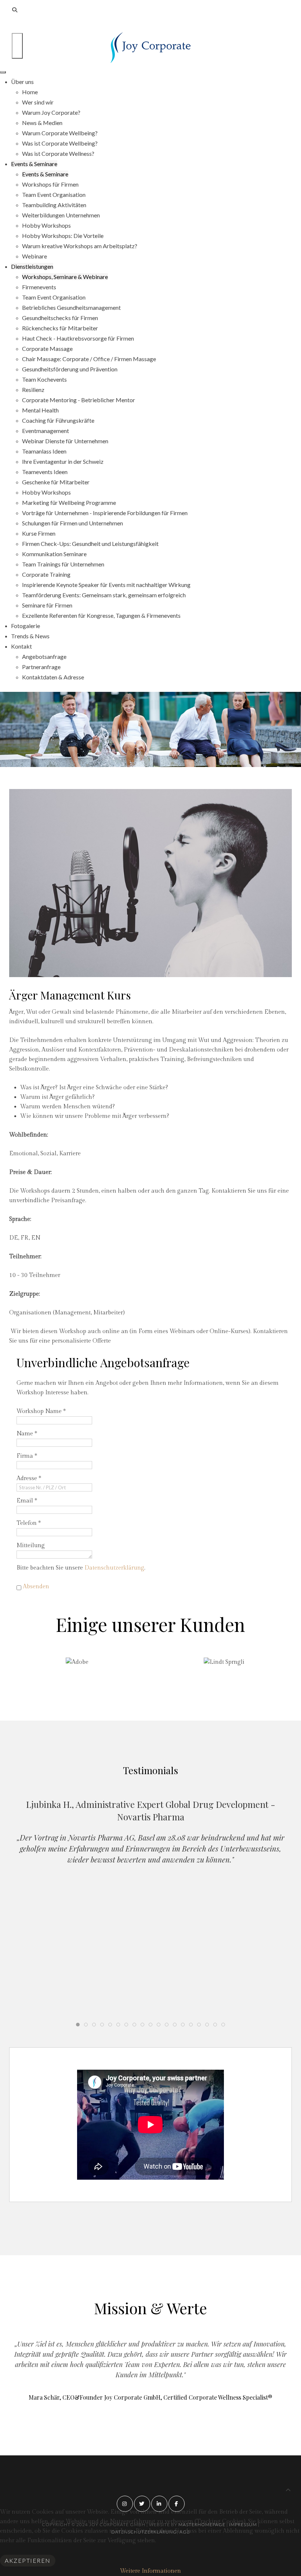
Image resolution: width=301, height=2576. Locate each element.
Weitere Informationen (150, 2571)
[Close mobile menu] (3, 72)
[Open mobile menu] (17, 46)
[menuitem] (22, 82)
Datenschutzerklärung (114, 1568)
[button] (143, 1682)
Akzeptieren (28, 2560)
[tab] (78, 2025)
